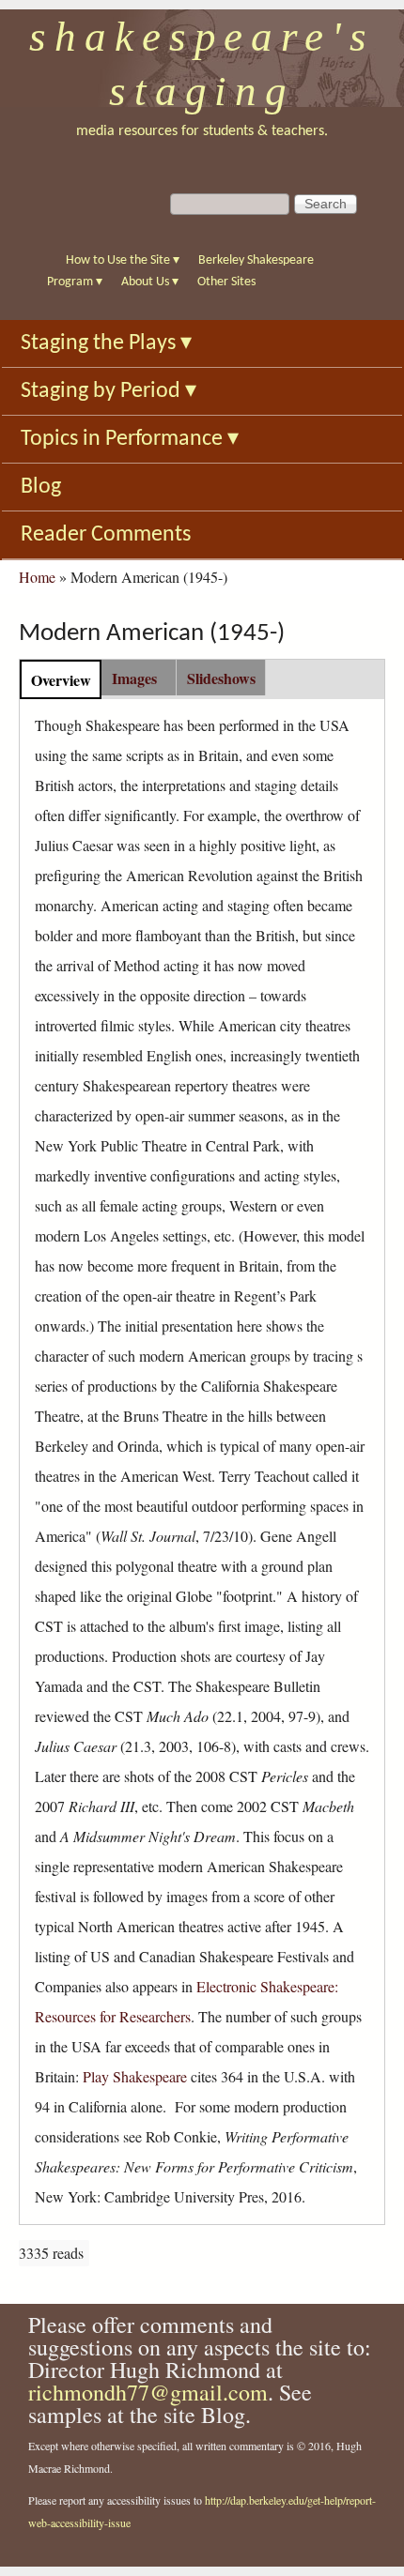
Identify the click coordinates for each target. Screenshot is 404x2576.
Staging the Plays (106, 343)
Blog (41, 487)
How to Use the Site (123, 260)
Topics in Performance (130, 439)
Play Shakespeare (135, 2076)
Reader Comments (106, 535)
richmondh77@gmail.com (148, 2392)
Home (37, 577)
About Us (150, 282)
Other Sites (226, 282)
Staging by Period (109, 391)
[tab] (61, 679)
